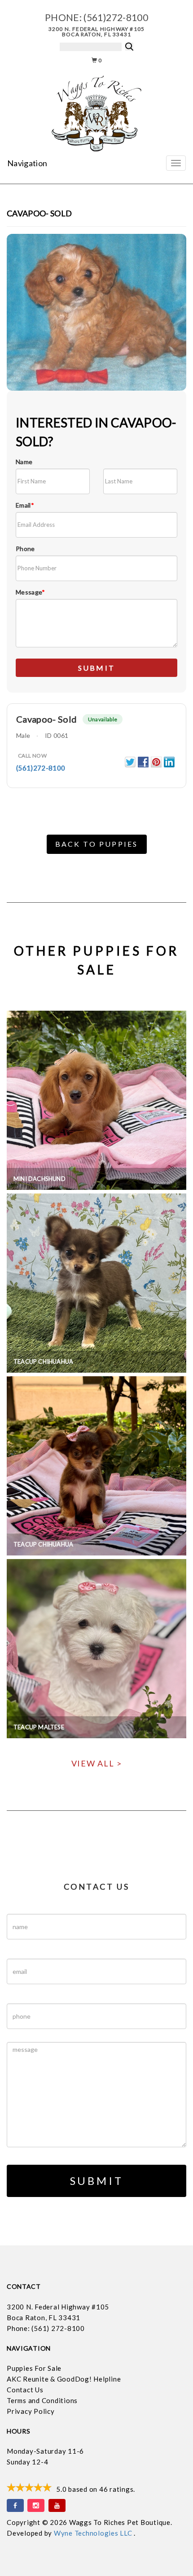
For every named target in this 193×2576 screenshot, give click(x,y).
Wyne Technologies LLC (94, 2533)
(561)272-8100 (116, 17)
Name (24, 462)
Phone (25, 549)
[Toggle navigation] (176, 163)
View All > (97, 1763)
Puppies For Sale (34, 2368)
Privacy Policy (31, 2411)
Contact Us (25, 2390)
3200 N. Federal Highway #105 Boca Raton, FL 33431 (97, 32)
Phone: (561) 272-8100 (46, 2328)
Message (31, 592)
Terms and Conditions (42, 2400)
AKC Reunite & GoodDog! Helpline (64, 2379)
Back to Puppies (97, 844)
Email (25, 505)
